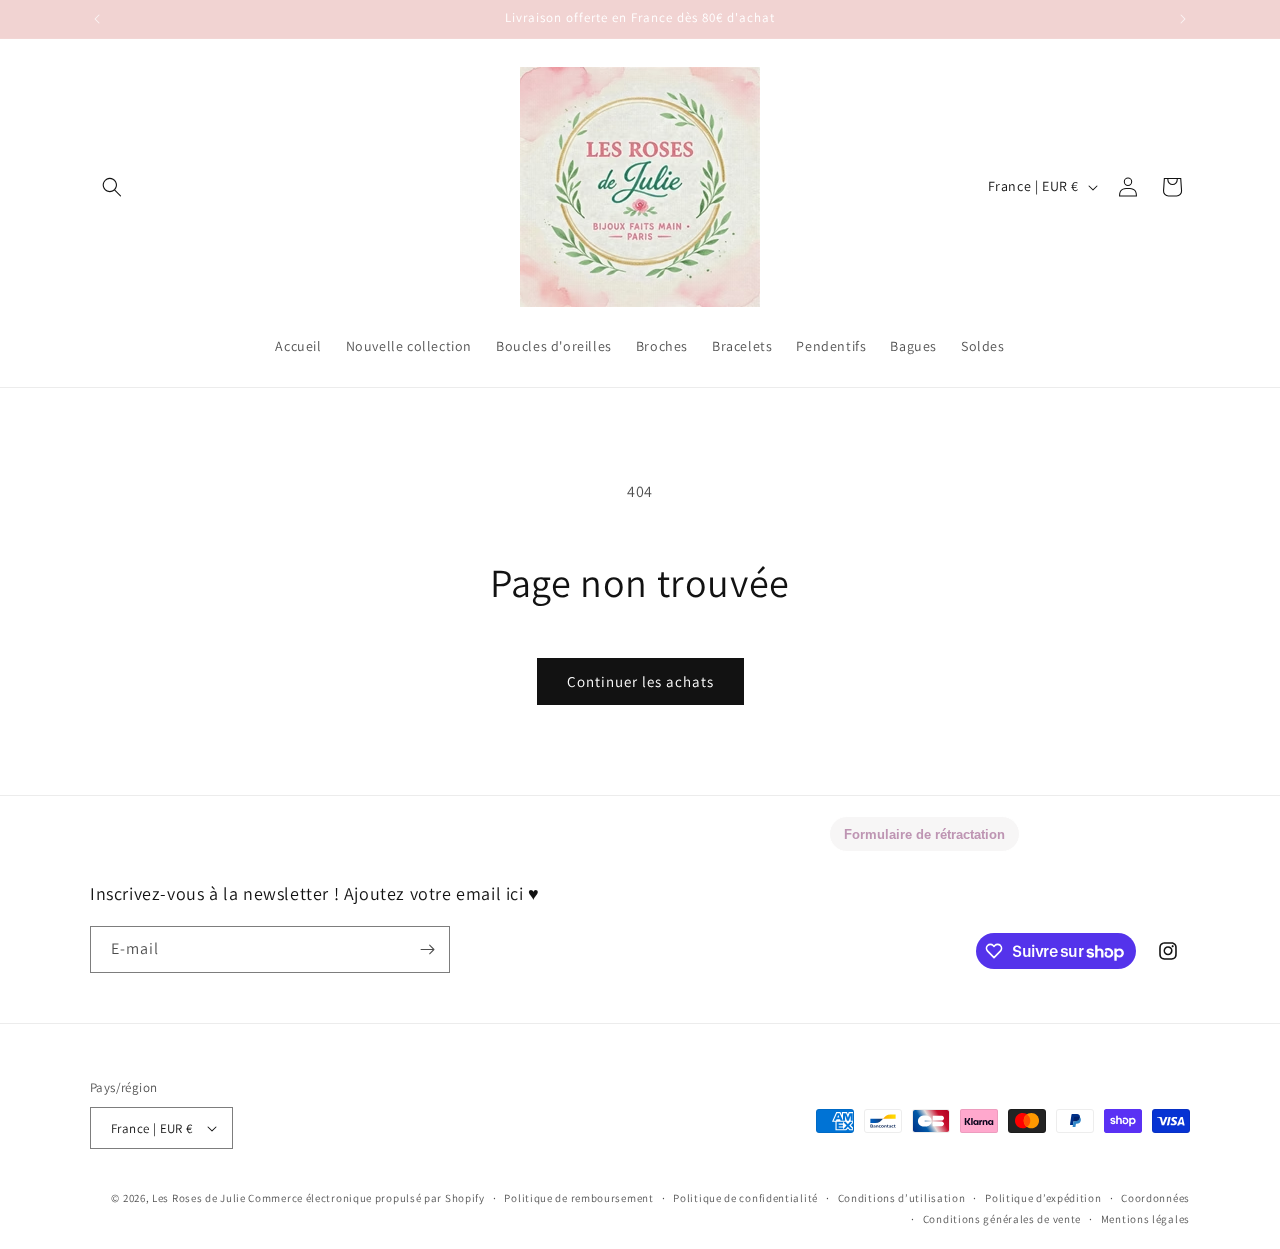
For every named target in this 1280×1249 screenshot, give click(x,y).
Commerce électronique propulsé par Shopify (366, 1198)
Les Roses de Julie (199, 1198)
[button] (112, 187)
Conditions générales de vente (1002, 1219)
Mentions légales (1145, 1219)
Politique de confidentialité (745, 1198)
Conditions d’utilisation (902, 1198)
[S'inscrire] (427, 949)
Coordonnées (1155, 1198)
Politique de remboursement (578, 1198)
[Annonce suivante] (1183, 19)
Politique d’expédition (1043, 1198)
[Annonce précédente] (97, 19)
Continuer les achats (640, 681)
